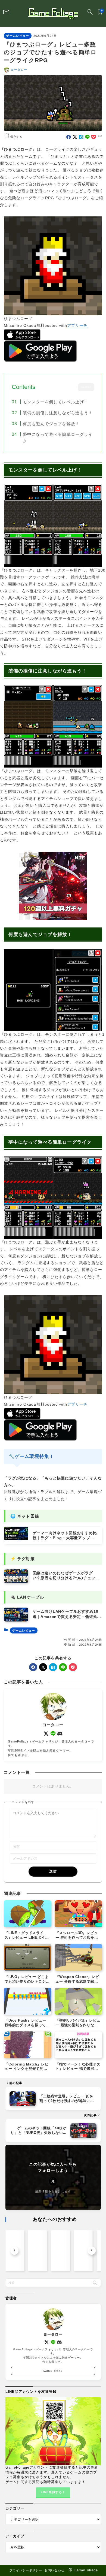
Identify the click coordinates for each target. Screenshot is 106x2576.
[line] (87, 137)
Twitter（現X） (53, 2371)
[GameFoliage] (53, 13)
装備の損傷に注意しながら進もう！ (58, 413)
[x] (75, 137)
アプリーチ (77, 325)
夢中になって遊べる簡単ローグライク (58, 438)
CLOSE (86, 387)
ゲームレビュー (17, 36)
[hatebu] (81, 137)
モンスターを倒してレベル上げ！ (55, 402)
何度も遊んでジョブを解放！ (51, 424)
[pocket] (94, 137)
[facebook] (69, 137)
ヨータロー (19, 70)
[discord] (60, 1734)
